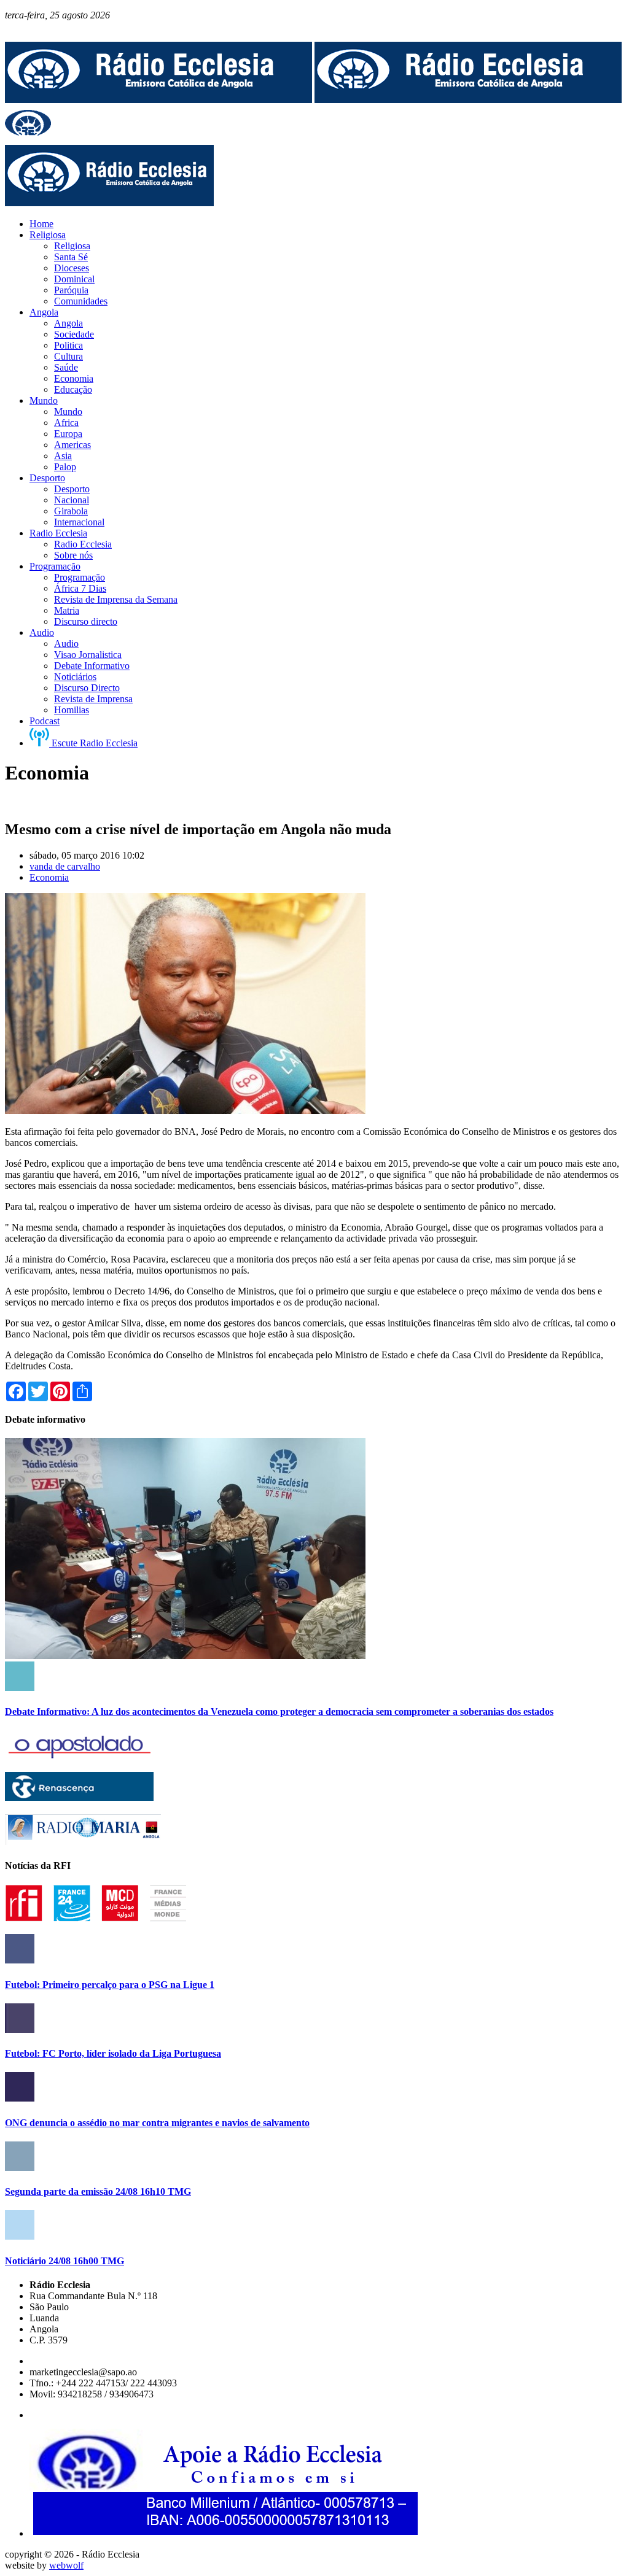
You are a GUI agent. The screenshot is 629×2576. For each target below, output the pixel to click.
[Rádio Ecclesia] (158, 100)
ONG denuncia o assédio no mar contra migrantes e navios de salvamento (157, 2123)
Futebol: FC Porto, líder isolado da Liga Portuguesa (113, 2053)
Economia (49, 877)
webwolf (66, 2565)
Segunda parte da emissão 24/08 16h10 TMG (98, 2191)
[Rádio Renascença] (79, 1797)
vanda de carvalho (65, 866)
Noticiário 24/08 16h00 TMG (64, 2261)
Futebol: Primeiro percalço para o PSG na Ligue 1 (110, 1985)
